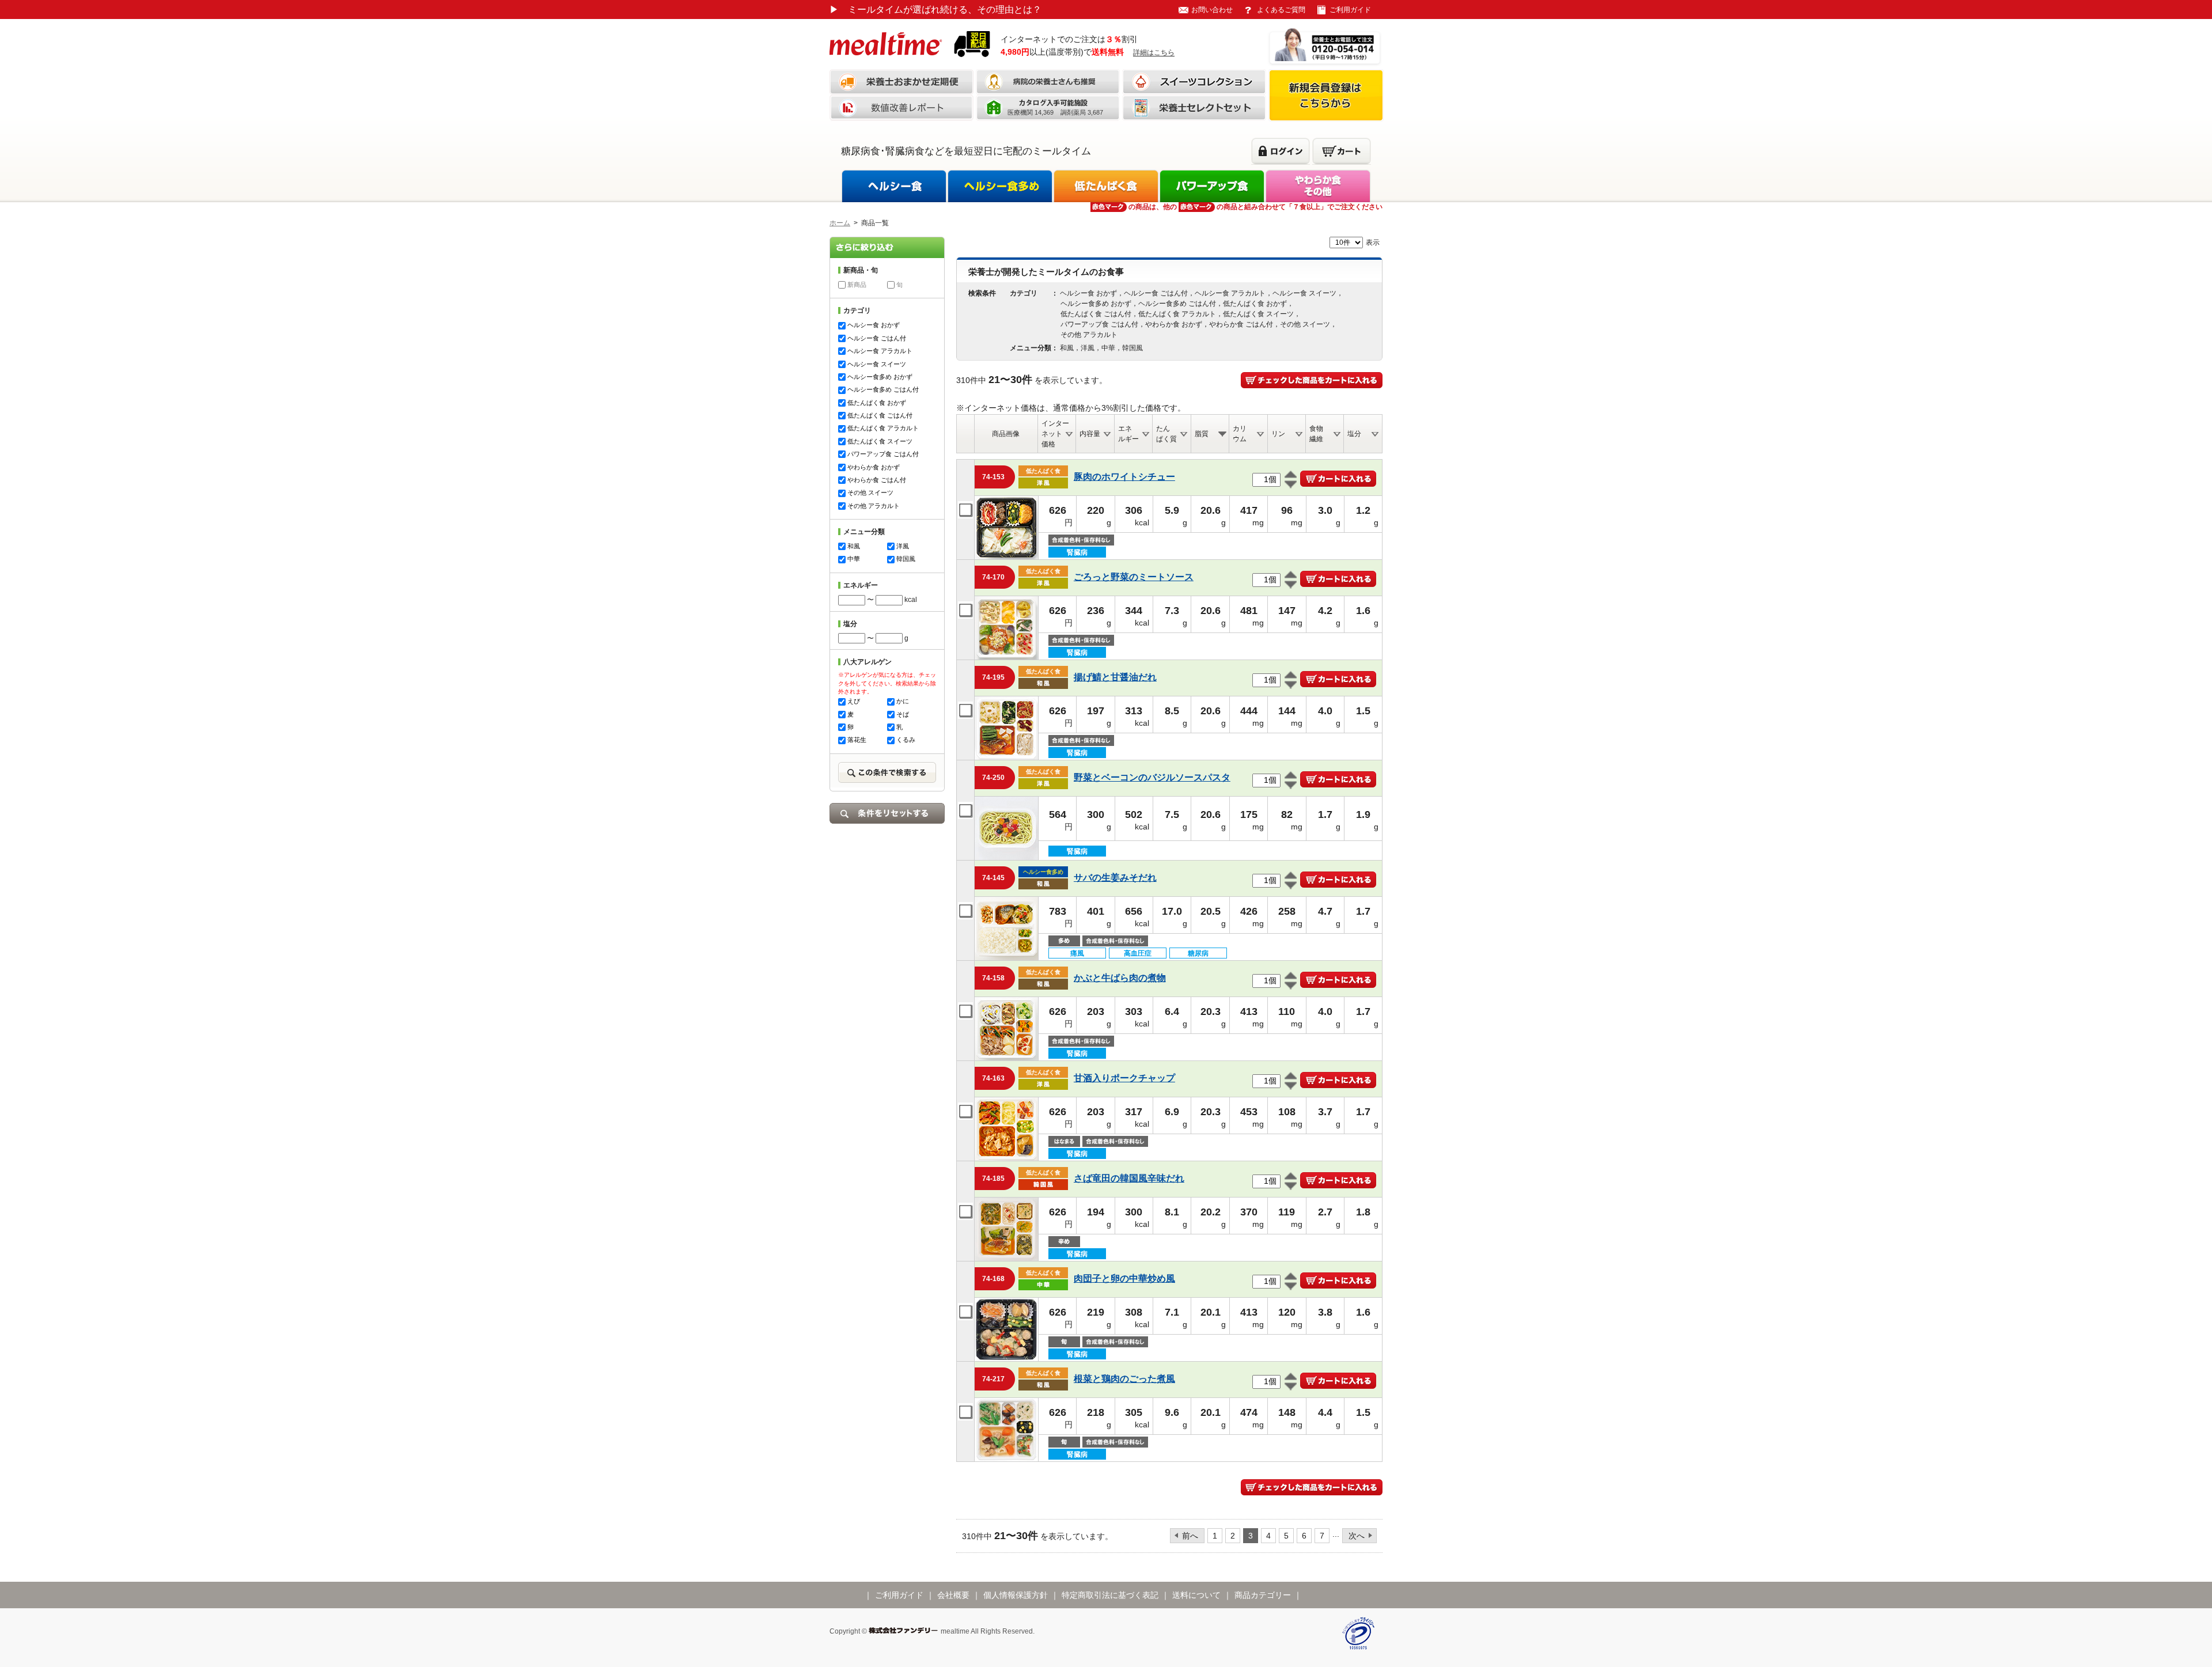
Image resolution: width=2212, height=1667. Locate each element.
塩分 (1354, 434)
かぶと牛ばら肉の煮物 (1120, 978)
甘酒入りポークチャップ (1124, 1078)
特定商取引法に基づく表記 (1110, 1595)
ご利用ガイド (1350, 10)
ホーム (840, 223)
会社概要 (953, 1595)
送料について (1196, 1595)
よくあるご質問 (1281, 10)
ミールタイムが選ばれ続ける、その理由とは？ (935, 10)
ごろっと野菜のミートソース (1134, 577)
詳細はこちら (1154, 52)
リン (1278, 434)
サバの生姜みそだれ (1115, 878)
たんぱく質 (1166, 434)
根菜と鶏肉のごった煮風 (1124, 1379)
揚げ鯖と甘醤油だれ (1115, 677)
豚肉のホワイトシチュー (1124, 477)
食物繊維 (1316, 434)
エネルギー (1128, 434)
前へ (1190, 1536)
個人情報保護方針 (1016, 1595)
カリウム (1240, 434)
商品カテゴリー (1263, 1595)
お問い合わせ (1212, 10)
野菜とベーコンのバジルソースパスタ (1152, 777)
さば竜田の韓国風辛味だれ (1129, 1178)
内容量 (1090, 434)
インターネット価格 (1055, 434)
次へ (1357, 1536)
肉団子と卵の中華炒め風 (1124, 1278)
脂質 (1202, 434)
